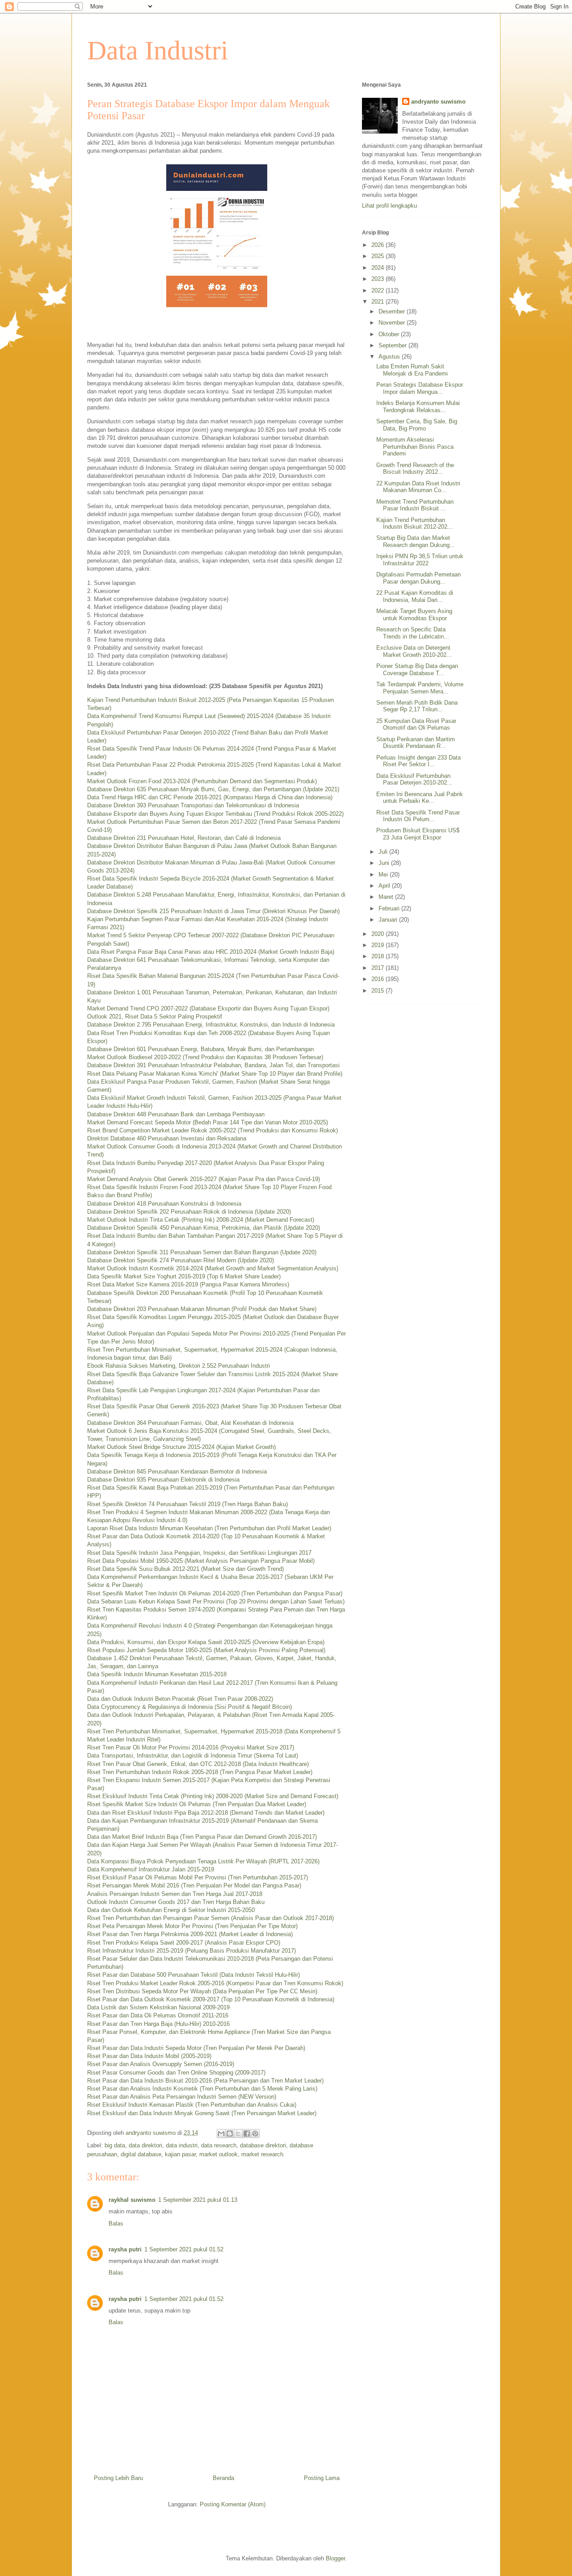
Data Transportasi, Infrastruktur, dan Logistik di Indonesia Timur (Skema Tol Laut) (193, 1756)
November (393, 323)
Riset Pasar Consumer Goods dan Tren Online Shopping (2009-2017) (176, 2073)
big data (115, 2145)
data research (219, 2145)
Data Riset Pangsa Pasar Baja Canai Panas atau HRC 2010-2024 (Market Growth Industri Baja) (211, 952)
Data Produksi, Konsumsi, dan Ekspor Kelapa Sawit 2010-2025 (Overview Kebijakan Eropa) (206, 1642)
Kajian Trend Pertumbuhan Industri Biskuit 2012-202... (414, 524)
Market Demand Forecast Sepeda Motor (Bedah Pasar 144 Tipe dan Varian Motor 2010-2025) (208, 1122)
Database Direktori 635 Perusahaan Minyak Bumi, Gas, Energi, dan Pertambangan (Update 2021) (213, 789)
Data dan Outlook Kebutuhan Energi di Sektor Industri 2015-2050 (171, 1910)
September (393, 345)
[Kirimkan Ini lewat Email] (221, 2133)
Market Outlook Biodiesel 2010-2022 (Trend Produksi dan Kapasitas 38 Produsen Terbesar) (205, 1057)
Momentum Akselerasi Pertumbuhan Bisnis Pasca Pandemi (415, 447)
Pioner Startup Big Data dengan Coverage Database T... (417, 670)
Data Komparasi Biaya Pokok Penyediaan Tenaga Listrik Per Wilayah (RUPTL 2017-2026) (203, 1861)
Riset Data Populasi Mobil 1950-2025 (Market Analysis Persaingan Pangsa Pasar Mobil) (201, 1561)
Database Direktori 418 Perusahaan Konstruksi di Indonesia (164, 1204)
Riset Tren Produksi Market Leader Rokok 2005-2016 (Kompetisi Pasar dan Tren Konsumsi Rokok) (215, 1983)
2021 (379, 302)
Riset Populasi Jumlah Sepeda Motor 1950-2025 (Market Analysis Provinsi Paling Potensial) (206, 1650)
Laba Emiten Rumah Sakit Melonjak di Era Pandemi (412, 370)
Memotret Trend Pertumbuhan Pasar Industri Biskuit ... (415, 505)
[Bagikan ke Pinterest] (255, 2133)
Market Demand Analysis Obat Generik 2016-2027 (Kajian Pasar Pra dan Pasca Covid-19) (204, 1179)
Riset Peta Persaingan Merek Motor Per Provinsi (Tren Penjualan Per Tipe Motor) (192, 1926)
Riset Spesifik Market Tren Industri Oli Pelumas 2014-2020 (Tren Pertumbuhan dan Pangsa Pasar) (215, 1593)
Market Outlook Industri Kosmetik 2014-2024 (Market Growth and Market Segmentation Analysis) (213, 1268)
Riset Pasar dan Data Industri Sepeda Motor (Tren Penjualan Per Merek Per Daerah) (196, 2048)
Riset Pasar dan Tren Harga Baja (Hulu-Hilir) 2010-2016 (158, 2024)
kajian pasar (180, 2154)
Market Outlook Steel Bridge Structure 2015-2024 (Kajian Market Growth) (181, 1447)
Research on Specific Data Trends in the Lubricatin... (413, 633)
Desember (393, 311)
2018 (379, 956)
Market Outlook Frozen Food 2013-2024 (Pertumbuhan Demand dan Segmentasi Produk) (202, 781)
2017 (379, 968)
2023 (379, 279)
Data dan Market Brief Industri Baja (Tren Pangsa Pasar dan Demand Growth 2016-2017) (202, 1837)
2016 (379, 979)
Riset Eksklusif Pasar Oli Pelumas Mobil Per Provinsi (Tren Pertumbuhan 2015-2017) (198, 1877)
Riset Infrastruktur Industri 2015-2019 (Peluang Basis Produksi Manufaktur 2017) (191, 1951)
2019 (379, 945)
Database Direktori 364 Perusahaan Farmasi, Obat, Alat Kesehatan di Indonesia (190, 1423)
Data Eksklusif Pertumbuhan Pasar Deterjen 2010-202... (414, 779)
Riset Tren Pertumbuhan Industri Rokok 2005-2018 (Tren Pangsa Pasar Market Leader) (200, 1772)
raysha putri (125, 2249)
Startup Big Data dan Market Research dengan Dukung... (416, 541)
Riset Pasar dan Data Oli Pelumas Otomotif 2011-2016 (158, 2015)
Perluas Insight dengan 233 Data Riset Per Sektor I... (418, 761)
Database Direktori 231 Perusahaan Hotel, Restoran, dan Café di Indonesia (184, 838)
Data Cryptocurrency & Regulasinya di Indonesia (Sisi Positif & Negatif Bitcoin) (189, 1707)
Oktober (390, 334)
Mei (384, 875)
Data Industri (158, 50)
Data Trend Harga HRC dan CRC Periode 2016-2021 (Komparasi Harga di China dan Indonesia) (210, 797)
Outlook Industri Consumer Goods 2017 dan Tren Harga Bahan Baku (176, 1902)
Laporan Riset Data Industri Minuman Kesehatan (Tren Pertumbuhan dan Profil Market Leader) (209, 1528)
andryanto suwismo (438, 102)
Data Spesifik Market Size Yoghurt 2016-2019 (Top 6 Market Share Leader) (184, 1276)
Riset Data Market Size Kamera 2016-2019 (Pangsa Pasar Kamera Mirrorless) (188, 1284)
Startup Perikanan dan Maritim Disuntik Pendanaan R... (416, 743)
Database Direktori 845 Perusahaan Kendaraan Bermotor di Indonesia (177, 1472)
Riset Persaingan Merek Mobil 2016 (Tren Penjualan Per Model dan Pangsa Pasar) (194, 1885)
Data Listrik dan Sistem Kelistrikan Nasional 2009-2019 (158, 2007)
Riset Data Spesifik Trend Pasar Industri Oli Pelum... (418, 816)
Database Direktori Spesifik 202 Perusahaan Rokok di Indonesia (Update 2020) (189, 1212)
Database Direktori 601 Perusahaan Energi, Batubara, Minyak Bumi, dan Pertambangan (200, 1049)
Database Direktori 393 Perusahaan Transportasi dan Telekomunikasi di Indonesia (193, 805)
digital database (141, 2154)
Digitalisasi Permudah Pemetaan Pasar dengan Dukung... (418, 578)
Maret (387, 897)
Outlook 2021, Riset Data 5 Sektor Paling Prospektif (155, 1017)
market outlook (219, 2154)
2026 (379, 245)
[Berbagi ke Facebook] (247, 2133)
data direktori (145, 2145)
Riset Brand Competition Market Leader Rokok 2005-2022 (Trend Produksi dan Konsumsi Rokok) (212, 1130)
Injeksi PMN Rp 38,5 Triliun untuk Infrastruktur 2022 (420, 560)
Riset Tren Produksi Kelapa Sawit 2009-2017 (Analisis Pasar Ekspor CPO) (184, 1943)
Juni (385, 863)
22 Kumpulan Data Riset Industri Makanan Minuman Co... (418, 487)
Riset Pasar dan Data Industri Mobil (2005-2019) (149, 2056)
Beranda (223, 2478)
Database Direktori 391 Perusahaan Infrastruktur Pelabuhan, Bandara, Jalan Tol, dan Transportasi (213, 1065)
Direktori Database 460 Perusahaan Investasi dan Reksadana (167, 1138)
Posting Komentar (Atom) (233, 2504)
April (385, 886)
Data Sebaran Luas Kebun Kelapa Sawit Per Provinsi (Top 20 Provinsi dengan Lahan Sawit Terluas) (216, 1601)
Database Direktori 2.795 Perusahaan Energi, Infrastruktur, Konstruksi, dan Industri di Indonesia (211, 1025)
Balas (116, 2223)
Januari (389, 920)
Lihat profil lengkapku (389, 206)
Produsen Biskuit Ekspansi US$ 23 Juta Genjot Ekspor (418, 834)
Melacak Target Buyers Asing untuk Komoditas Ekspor (414, 615)
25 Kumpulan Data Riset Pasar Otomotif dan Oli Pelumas (416, 724)
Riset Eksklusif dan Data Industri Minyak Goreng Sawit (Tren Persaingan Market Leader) (202, 2113)
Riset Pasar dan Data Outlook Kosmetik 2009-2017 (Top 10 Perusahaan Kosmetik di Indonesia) (211, 1999)
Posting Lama (322, 2478)
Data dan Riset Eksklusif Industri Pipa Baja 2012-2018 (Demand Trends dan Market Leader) (206, 1813)
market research (262, 2154)
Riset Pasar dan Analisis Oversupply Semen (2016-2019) (161, 2064)
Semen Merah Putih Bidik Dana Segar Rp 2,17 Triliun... (417, 706)
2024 (379, 268)
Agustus (390, 357)
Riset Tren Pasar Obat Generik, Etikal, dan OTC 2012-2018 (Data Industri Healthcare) (198, 1764)
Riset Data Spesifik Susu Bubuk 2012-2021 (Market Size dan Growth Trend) (185, 1569)
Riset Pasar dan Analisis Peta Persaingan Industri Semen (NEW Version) (182, 2097)
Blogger (335, 2558)
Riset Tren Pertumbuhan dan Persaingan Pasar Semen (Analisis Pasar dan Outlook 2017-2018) (210, 1918)
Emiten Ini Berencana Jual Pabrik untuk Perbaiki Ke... (420, 798)
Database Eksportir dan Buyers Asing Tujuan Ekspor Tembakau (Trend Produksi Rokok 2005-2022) (215, 814)
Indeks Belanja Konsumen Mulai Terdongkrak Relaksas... (418, 407)
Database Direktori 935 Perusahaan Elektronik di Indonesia (163, 1480)
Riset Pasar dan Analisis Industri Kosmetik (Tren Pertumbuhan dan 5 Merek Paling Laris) (202, 2089)
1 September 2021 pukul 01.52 (184, 2249)
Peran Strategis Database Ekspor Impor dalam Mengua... (420, 388)
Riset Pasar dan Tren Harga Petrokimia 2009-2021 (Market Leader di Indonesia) (190, 1934)
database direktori (263, 2145)
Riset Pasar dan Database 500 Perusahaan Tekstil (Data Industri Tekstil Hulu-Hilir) (193, 1975)
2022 (379, 290)
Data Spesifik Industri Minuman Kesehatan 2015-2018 (157, 1674)
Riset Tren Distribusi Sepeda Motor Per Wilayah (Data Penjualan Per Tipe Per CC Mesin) (202, 1991)
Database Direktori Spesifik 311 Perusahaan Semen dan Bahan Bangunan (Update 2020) (202, 1252)
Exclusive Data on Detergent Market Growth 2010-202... (414, 651)
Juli (384, 852)
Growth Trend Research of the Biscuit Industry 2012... (415, 469)
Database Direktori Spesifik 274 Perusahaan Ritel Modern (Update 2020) (181, 1260)
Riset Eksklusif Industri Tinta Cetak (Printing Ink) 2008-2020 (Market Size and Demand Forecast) (213, 1796)
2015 (379, 991)
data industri (182, 2145)
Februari (390, 908)
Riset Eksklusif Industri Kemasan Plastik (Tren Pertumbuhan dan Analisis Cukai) (192, 2105)
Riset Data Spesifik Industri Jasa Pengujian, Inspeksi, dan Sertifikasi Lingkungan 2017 (199, 1553)
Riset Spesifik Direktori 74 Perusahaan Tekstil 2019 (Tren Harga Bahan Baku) (187, 1504)
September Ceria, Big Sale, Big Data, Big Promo (417, 425)
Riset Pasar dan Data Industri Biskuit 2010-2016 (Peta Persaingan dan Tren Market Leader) (205, 2081)
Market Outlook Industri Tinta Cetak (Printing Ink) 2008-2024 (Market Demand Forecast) (201, 1220)
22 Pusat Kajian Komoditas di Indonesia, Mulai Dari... (415, 596)
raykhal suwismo (132, 2200)
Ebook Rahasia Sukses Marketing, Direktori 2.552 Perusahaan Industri (179, 1366)
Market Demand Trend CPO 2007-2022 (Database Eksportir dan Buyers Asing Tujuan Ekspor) (208, 1008)
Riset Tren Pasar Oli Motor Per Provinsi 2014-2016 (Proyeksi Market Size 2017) (191, 1747)
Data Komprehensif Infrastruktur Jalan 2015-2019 (151, 1869)
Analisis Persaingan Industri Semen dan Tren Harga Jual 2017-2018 (175, 1894)
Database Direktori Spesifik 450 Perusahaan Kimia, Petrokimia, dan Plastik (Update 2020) (204, 1228)
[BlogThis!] (230, 2133)
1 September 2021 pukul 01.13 (198, 2200)
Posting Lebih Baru (118, 2478)
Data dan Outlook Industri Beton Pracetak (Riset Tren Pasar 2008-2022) (180, 1699)
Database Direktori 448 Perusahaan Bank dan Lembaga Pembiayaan (176, 1114)
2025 (379, 256)
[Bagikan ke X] (238, 2133)
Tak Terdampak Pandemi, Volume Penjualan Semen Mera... (420, 688)
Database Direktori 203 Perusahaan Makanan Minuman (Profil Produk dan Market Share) (202, 1309)
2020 (379, 934)
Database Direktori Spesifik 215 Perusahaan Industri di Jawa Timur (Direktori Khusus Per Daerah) (213, 911)
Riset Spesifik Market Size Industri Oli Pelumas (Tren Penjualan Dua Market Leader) (197, 1804)
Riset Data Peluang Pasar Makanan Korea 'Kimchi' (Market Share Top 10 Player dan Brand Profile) (215, 1074)
